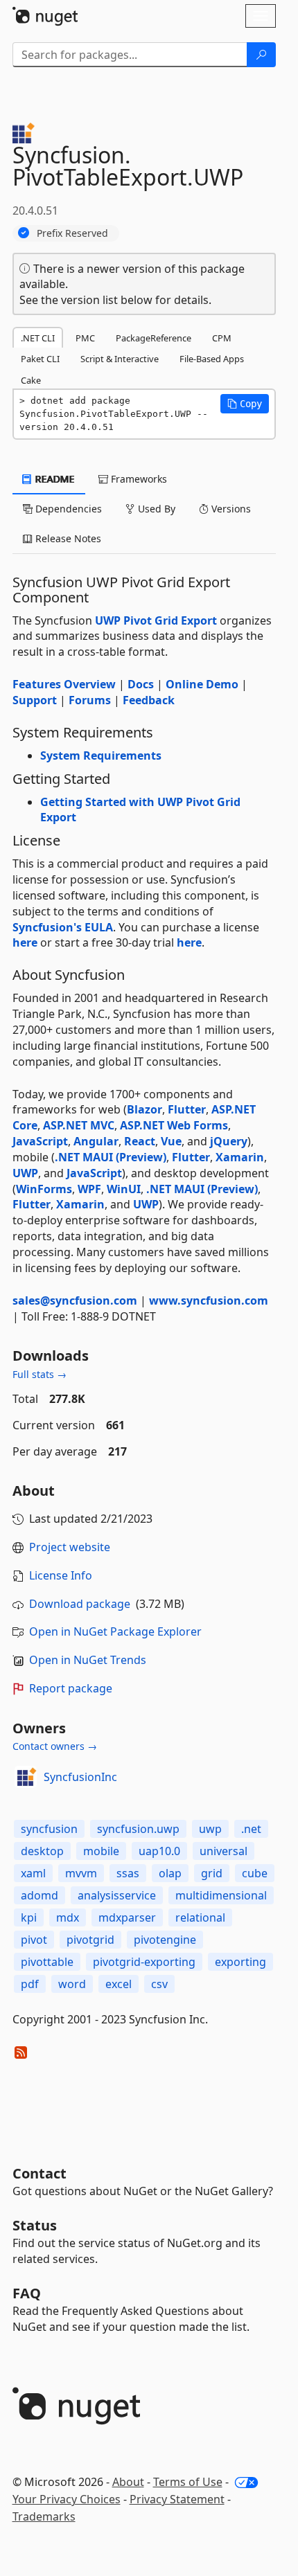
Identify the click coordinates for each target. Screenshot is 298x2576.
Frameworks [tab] (138, 479)
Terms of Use (188, 2482)
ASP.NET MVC (79, 1125)
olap (170, 1873)
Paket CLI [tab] (40, 359)
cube (255, 1873)
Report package (71, 1688)
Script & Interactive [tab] (120, 359)
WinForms (44, 1189)
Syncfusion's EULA (63, 927)
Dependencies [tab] (67, 509)
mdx (68, 1917)
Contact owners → (55, 1746)
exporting (240, 1962)
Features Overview (64, 684)
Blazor (144, 1109)
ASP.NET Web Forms (174, 1125)
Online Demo (202, 684)
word (72, 1984)
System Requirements (101, 755)
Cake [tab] (31, 380)
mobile (101, 1851)
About (128, 2482)
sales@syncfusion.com (75, 1300)
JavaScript (40, 1141)
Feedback (149, 700)
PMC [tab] (85, 338)
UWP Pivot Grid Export (156, 620)
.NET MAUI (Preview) (111, 1157)
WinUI (124, 1189)
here (25, 942)
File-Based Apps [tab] (212, 359)
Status (35, 2225)
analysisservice (117, 1895)
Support (35, 700)
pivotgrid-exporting (144, 1962)
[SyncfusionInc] (26, 1777)
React (140, 1141)
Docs (141, 684)
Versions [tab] (230, 509)
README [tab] (54, 479)
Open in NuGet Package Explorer (115, 1631)
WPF (89, 1189)
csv (159, 1984)
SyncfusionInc (80, 1777)
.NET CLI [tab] (38, 338)
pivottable (47, 1962)
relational (200, 1917)
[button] (245, 404)
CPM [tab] (222, 338)
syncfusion (49, 1829)
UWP (25, 1173)
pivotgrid (90, 1940)
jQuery (229, 1141)
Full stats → (40, 1374)
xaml (33, 1873)
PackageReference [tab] (154, 338)
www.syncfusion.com (209, 1300)
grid (212, 1873)
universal (223, 1851)
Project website (70, 1547)
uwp (210, 1829)
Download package (80, 1604)
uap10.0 (159, 1851)
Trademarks (44, 2516)
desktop (42, 1851)
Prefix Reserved (72, 233)
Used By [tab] (155, 509)
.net (251, 1829)
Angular (96, 1141)
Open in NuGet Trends (88, 1660)
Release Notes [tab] (67, 538)
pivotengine (165, 1940)
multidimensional (221, 1895)
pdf (30, 1984)
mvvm (81, 1873)
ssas (128, 1873)
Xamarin (240, 1157)
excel (119, 1984)
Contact (40, 2173)
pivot (34, 1940)
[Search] (261, 55)
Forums (90, 700)
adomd (40, 1895)
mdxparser (127, 1917)
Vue (171, 1141)
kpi (29, 1917)
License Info (61, 1575)
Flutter (187, 1109)
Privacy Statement (177, 2499)
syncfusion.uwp (138, 1829)
